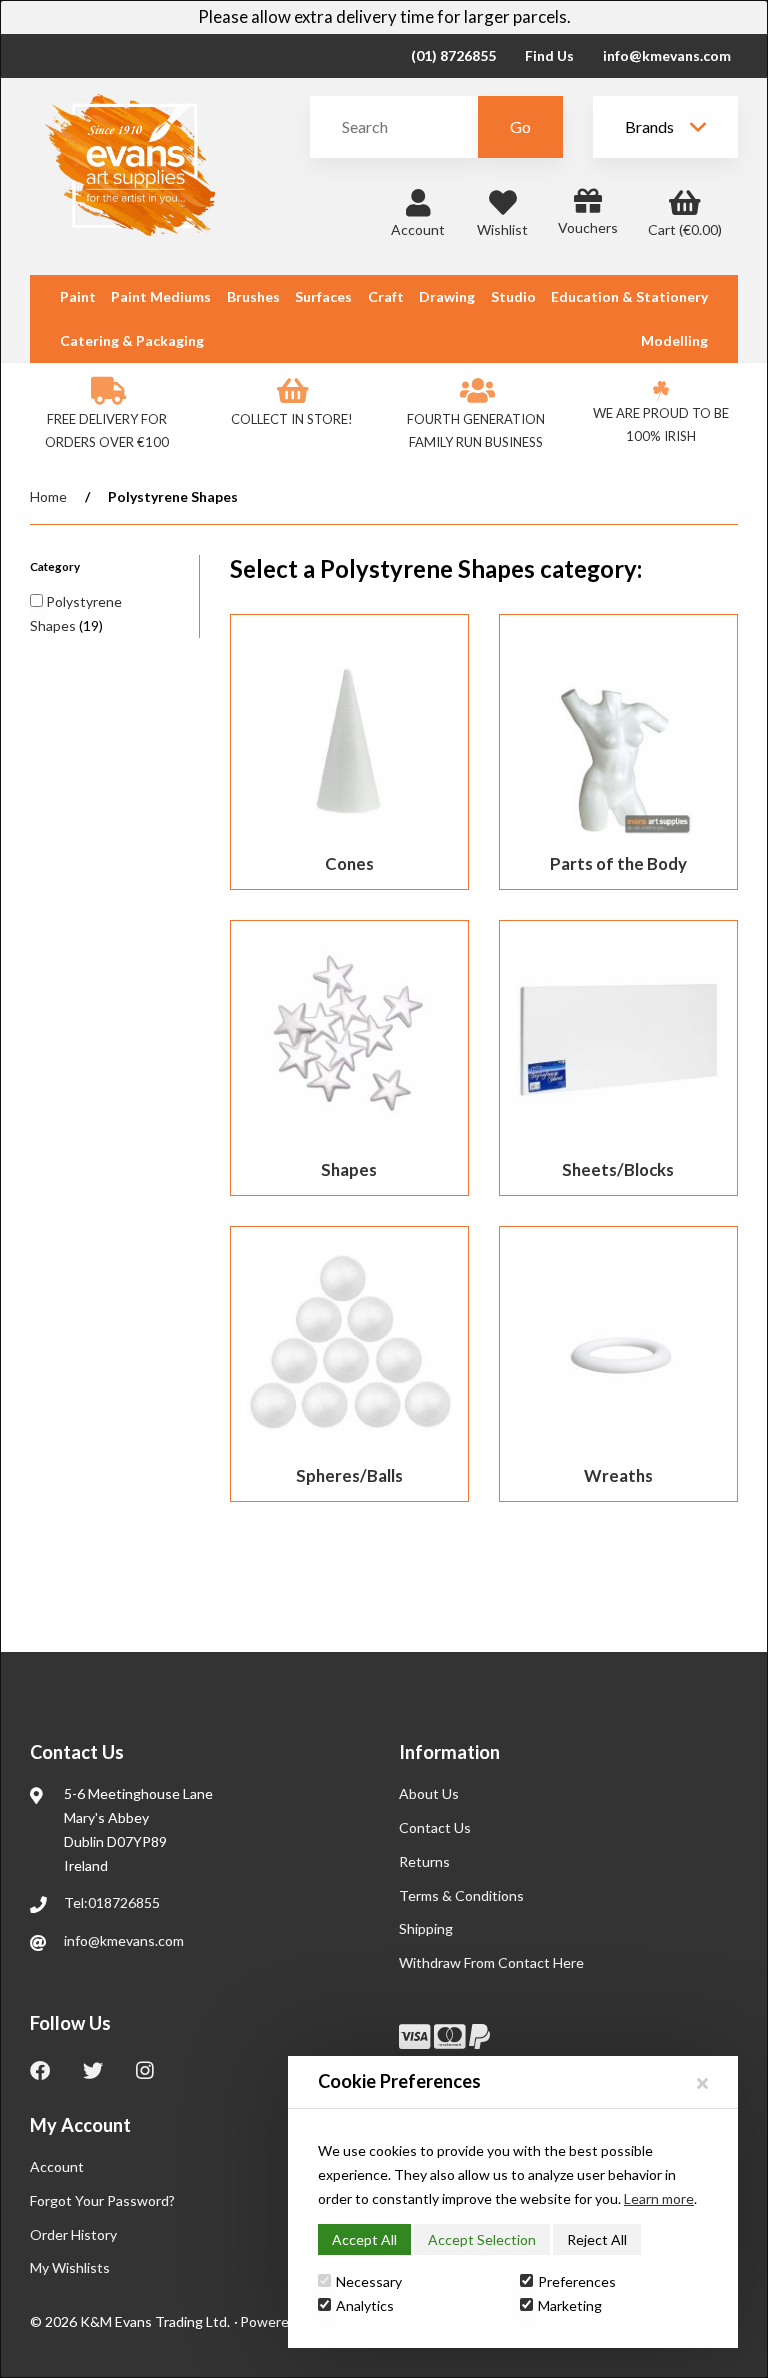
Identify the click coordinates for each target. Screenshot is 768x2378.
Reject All (597, 2239)
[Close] (702, 2082)
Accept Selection (482, 2239)
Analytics (365, 2305)
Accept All (364, 2239)
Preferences (577, 2281)
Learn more (659, 2198)
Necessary (369, 2281)
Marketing (570, 2305)
